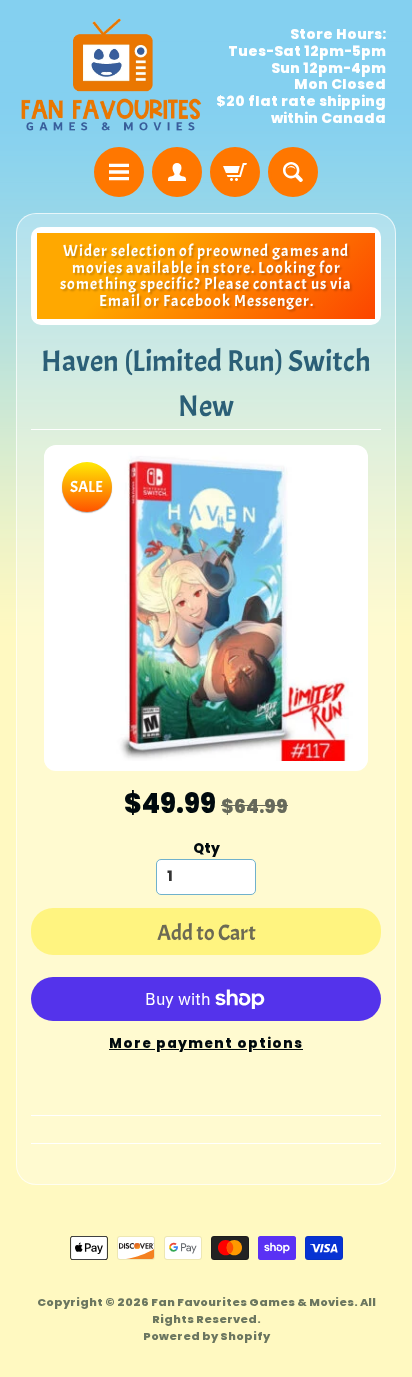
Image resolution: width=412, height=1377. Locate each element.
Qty (206, 848)
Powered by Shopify (206, 1336)
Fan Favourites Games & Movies (252, 1302)
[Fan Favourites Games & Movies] (111, 76)
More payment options (206, 1043)
